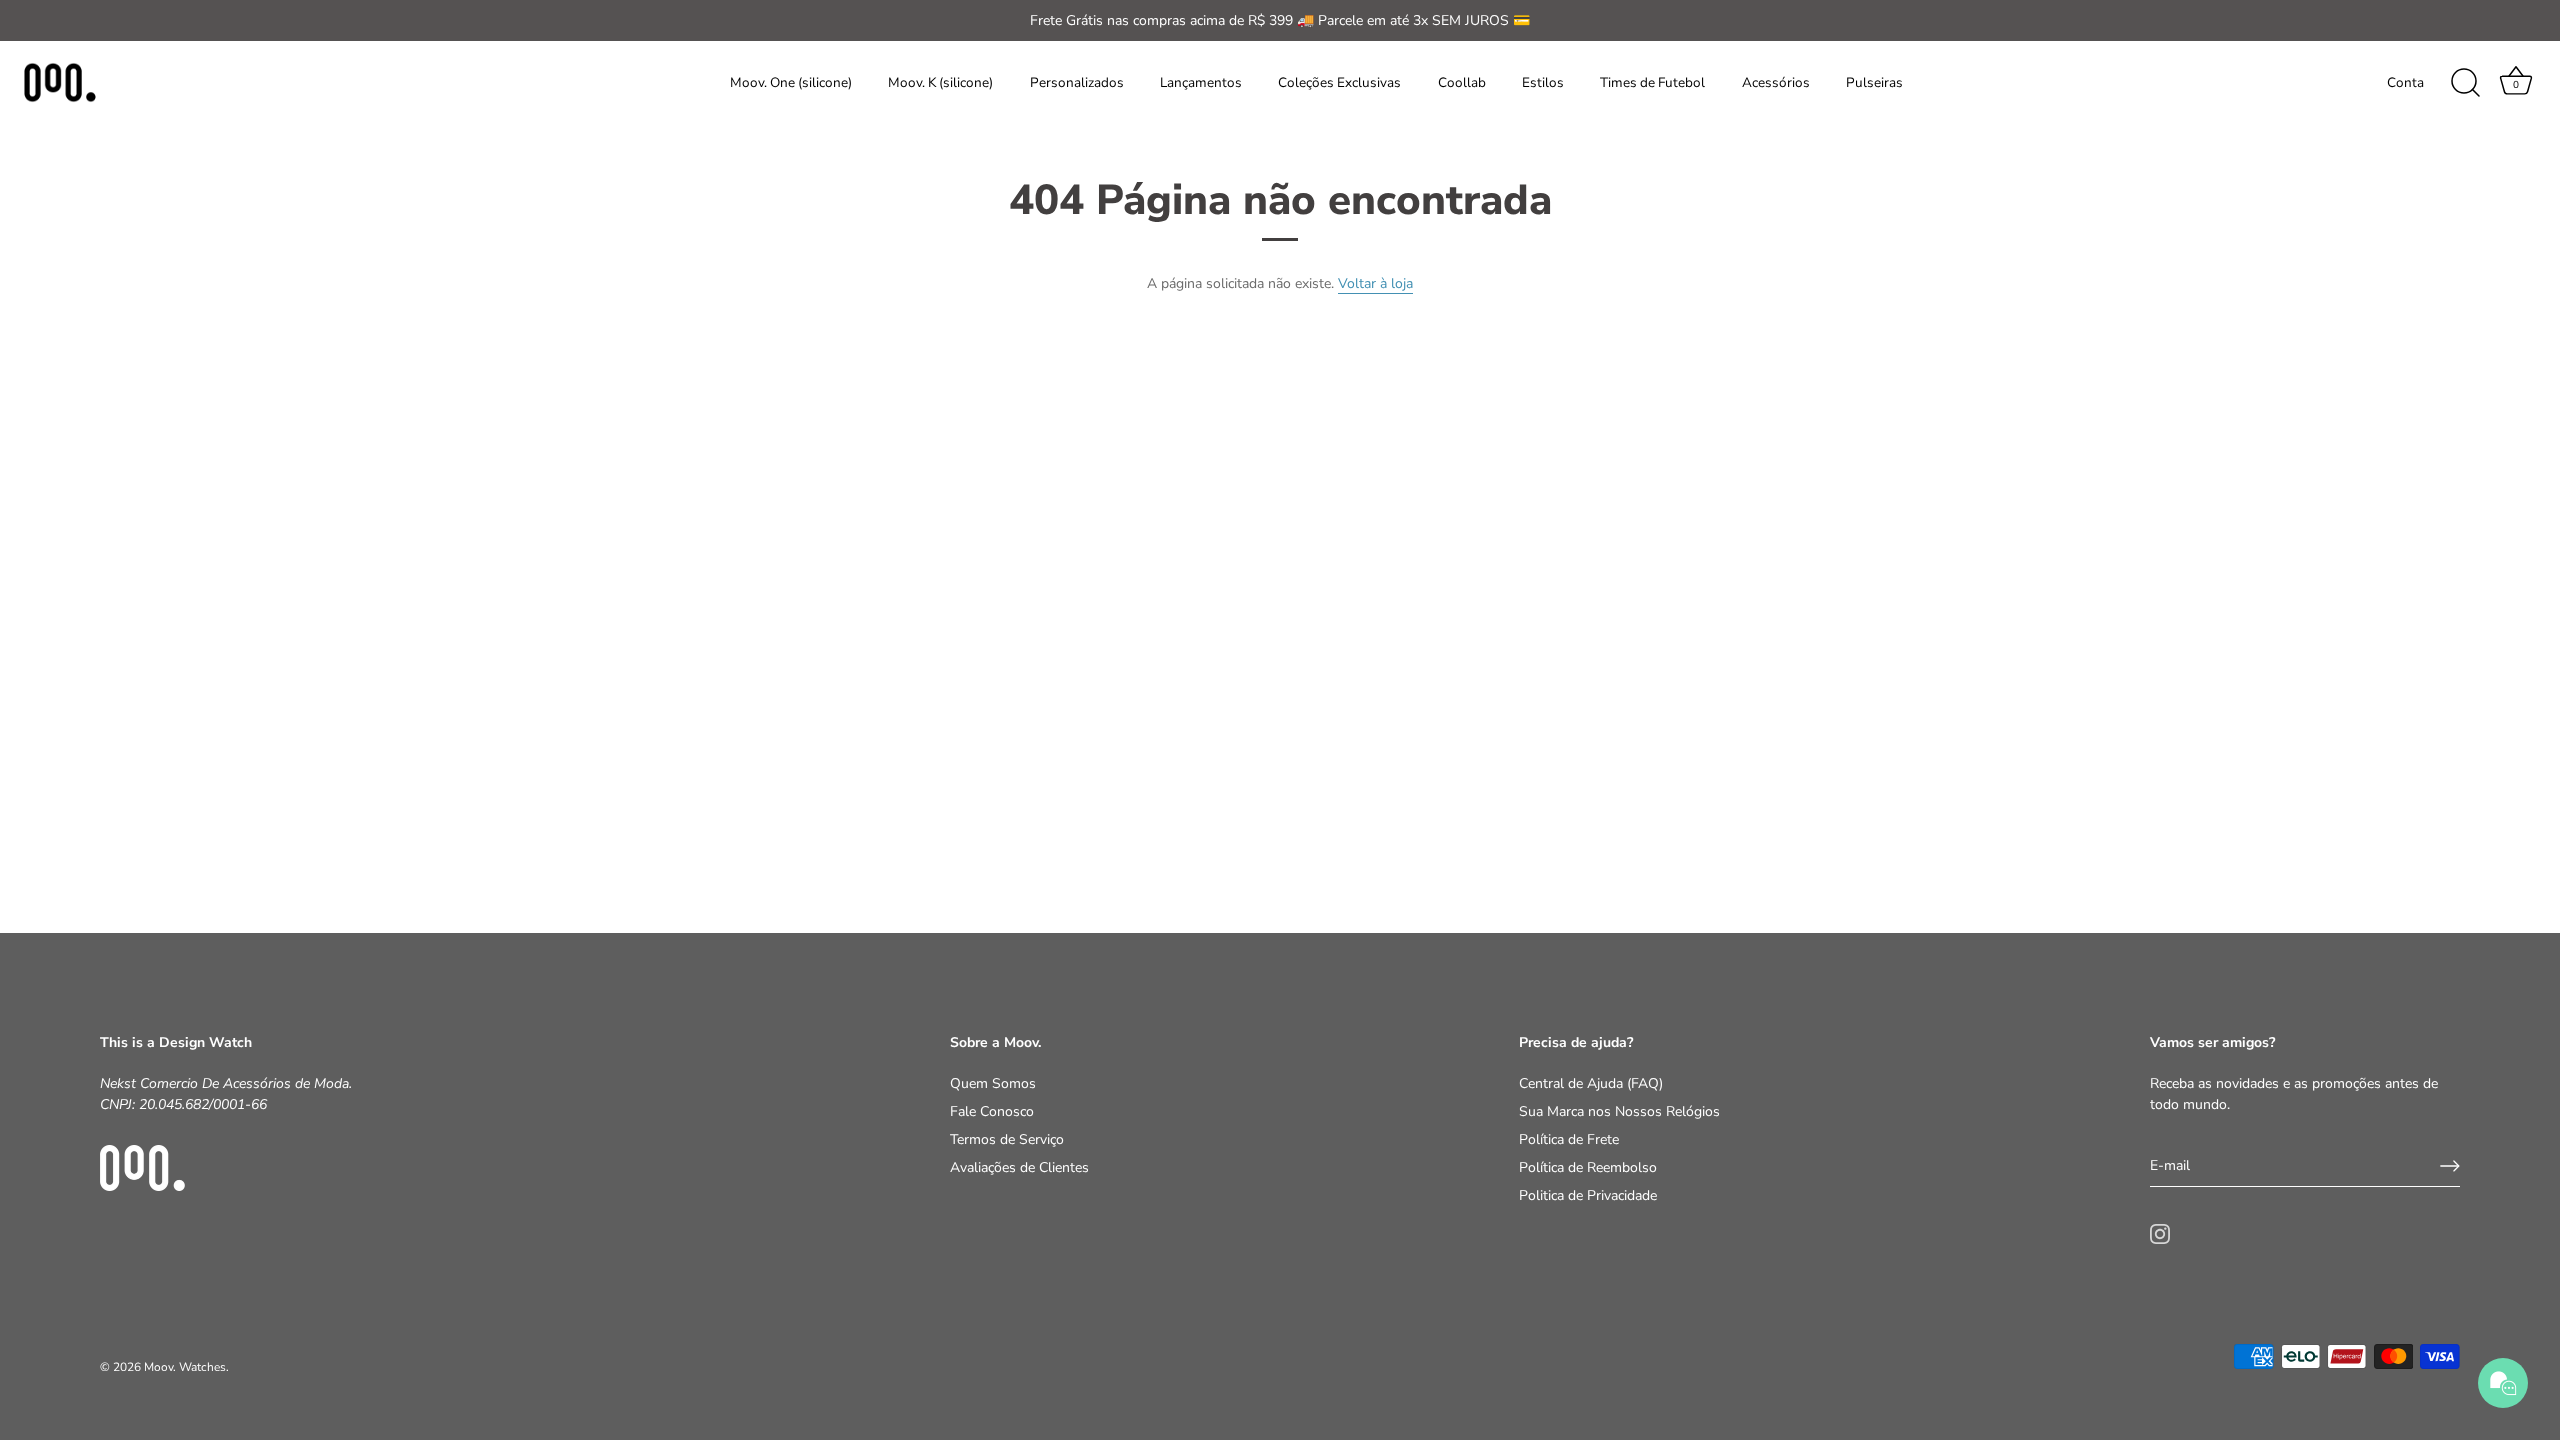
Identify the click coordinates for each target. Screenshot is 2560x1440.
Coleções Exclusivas (1339, 82)
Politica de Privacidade (1588, 1195)
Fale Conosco (992, 1111)
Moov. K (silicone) (940, 82)
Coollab (1462, 82)
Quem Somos (993, 1083)
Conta (2405, 82)
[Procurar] (2465, 83)
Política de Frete (1569, 1139)
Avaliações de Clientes (1019, 1167)
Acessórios (1776, 82)
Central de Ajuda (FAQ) (1591, 1083)
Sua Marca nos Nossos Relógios (1619, 1111)
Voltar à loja (1375, 283)
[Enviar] (2450, 1166)
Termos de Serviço (1007, 1139)
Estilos (1543, 82)
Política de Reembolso (1588, 1167)
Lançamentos (1201, 82)
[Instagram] (2160, 1232)
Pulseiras (1874, 82)
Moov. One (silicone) (791, 82)
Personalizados (1077, 82)
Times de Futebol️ (1652, 82)
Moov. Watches (185, 1367)
